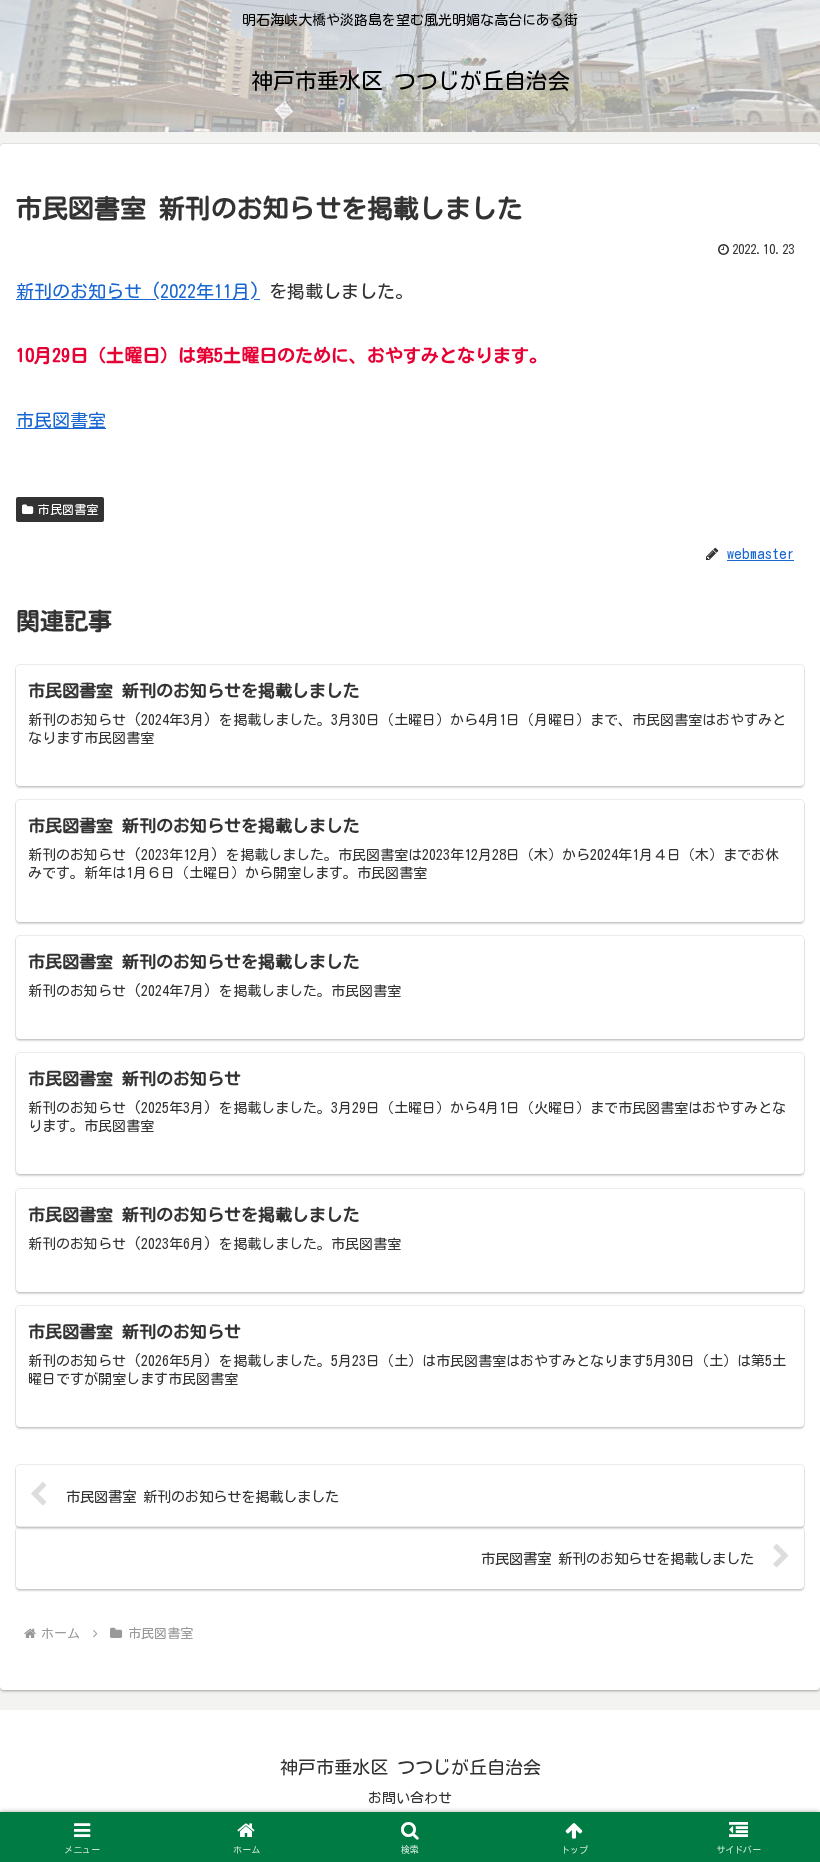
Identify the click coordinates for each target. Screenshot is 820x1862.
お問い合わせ (410, 1798)
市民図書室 (61, 420)
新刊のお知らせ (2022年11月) (138, 291)
